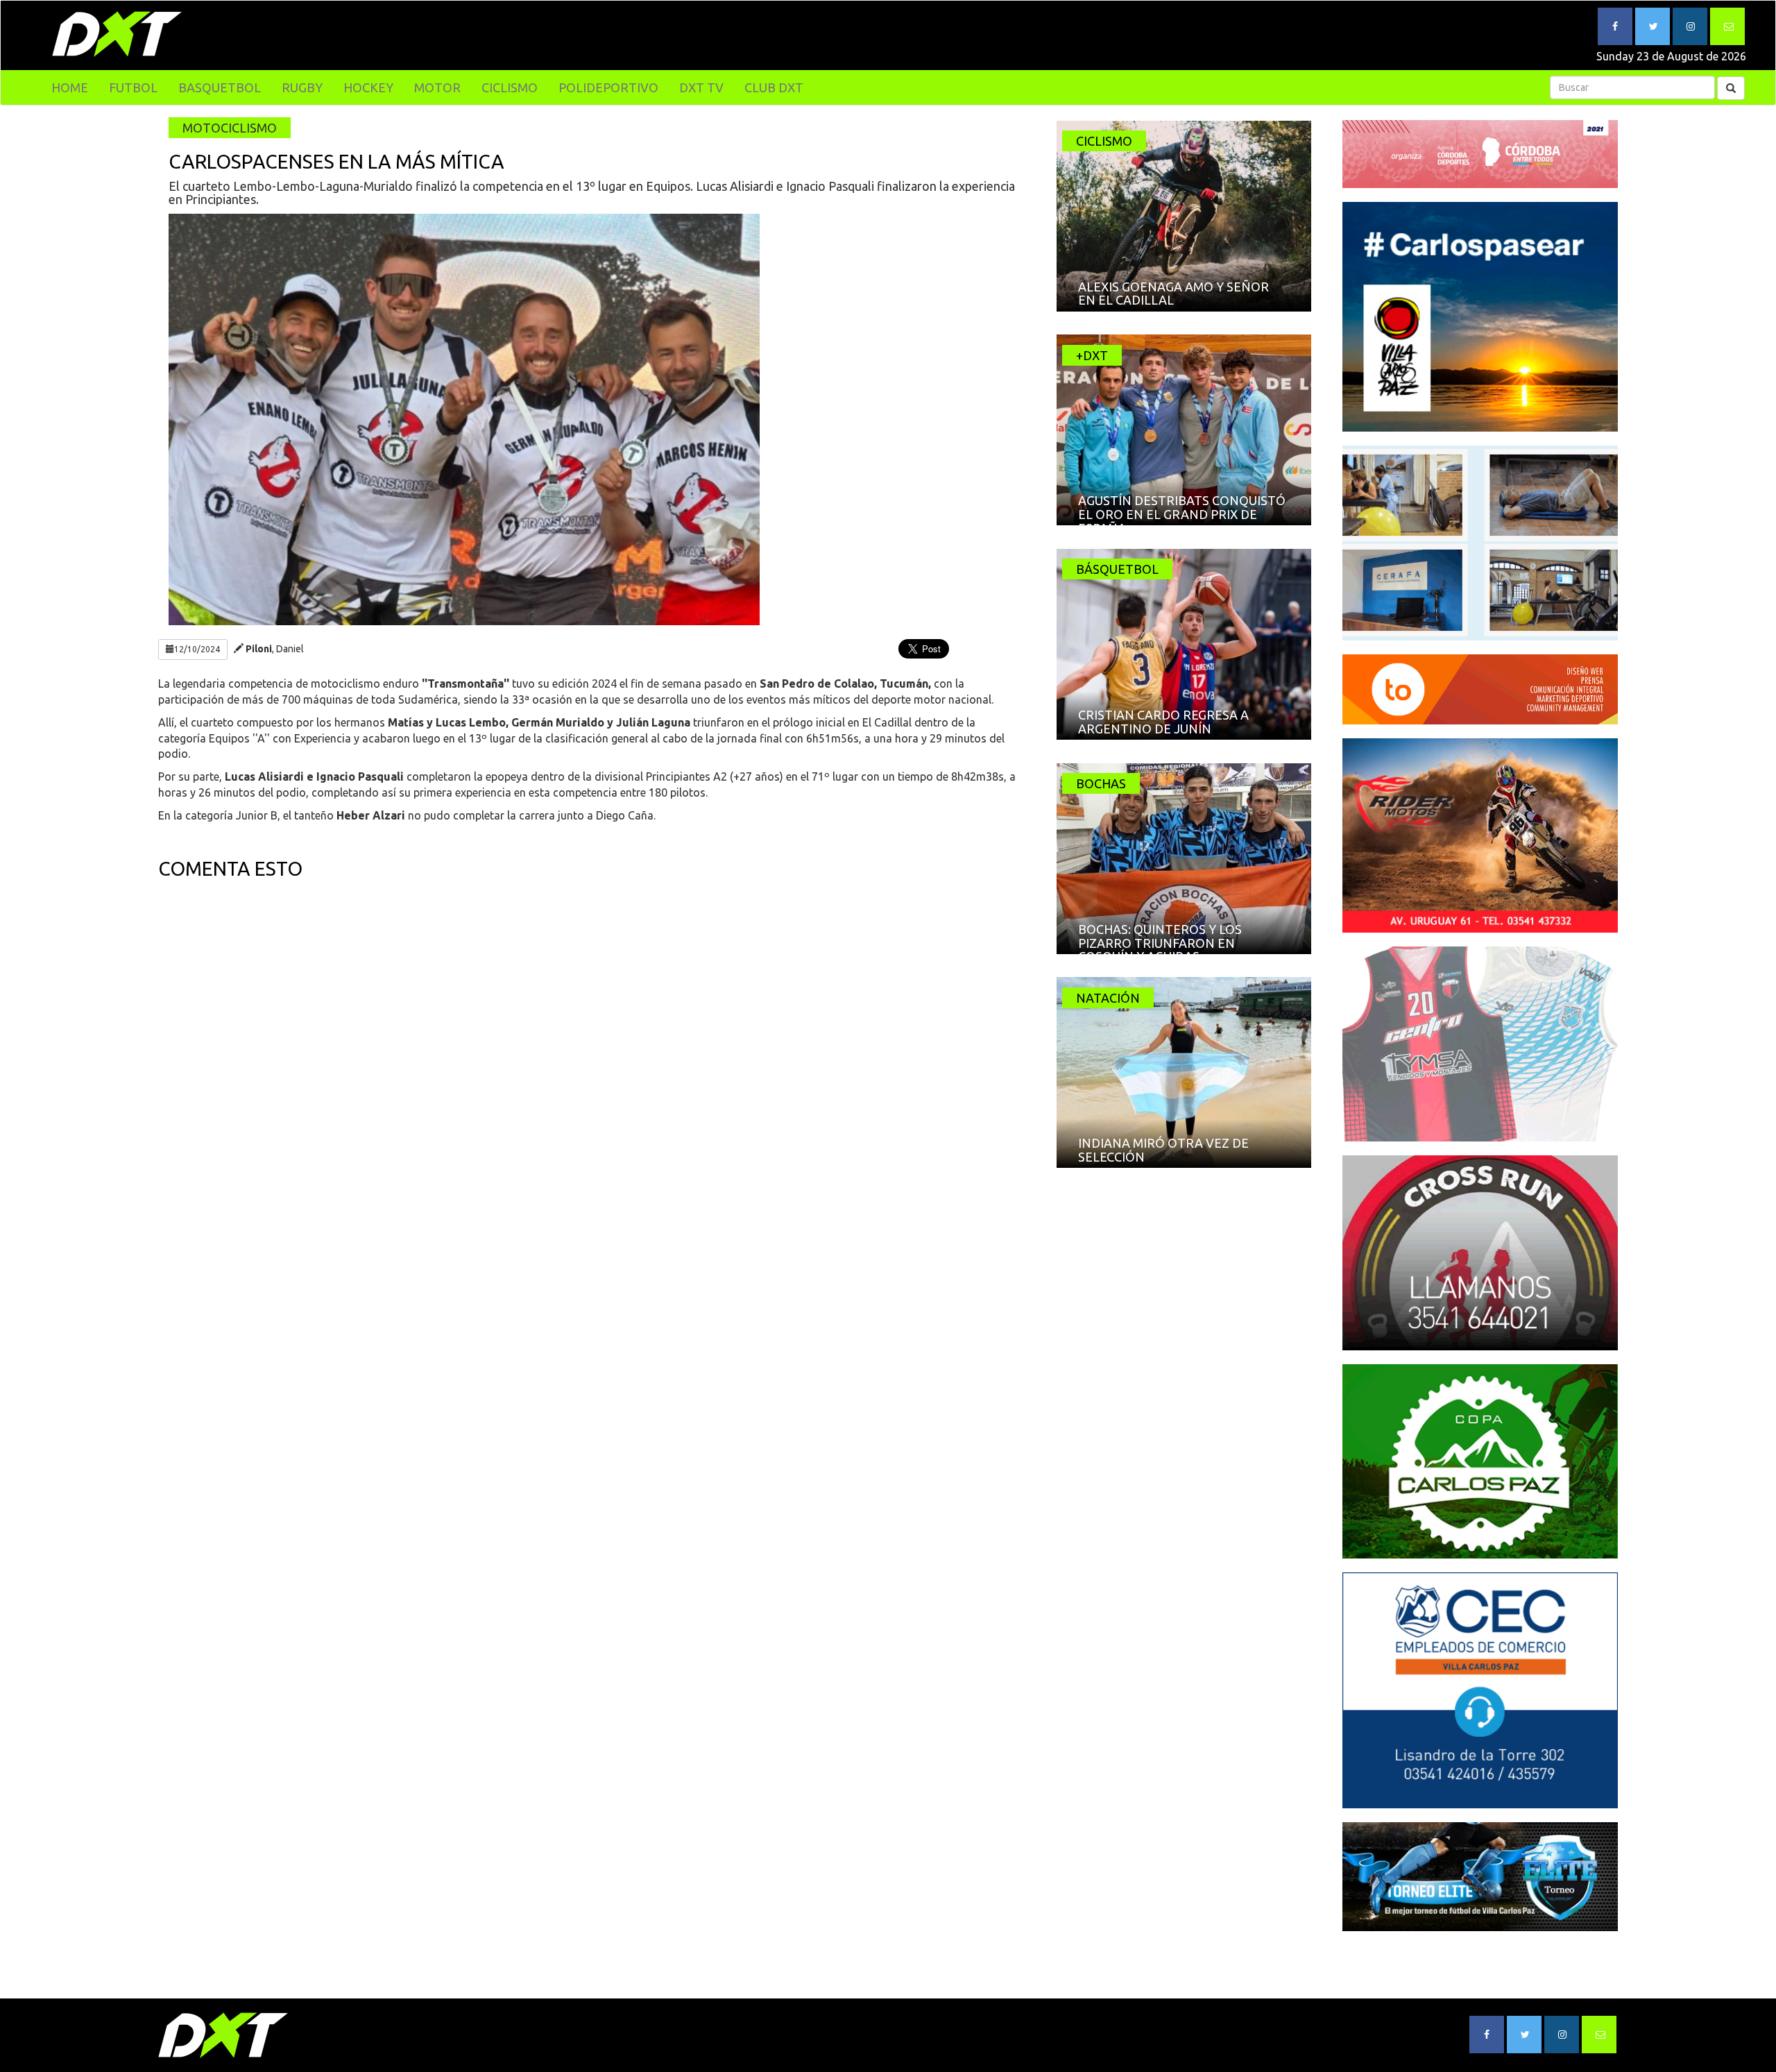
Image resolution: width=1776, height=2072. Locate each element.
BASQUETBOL (220, 87)
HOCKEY (368, 87)
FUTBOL (133, 87)
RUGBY (302, 87)
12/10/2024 (197, 649)
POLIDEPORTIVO (608, 87)
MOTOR (437, 87)
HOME (70, 87)
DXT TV (701, 87)
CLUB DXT (774, 87)
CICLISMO (510, 87)
